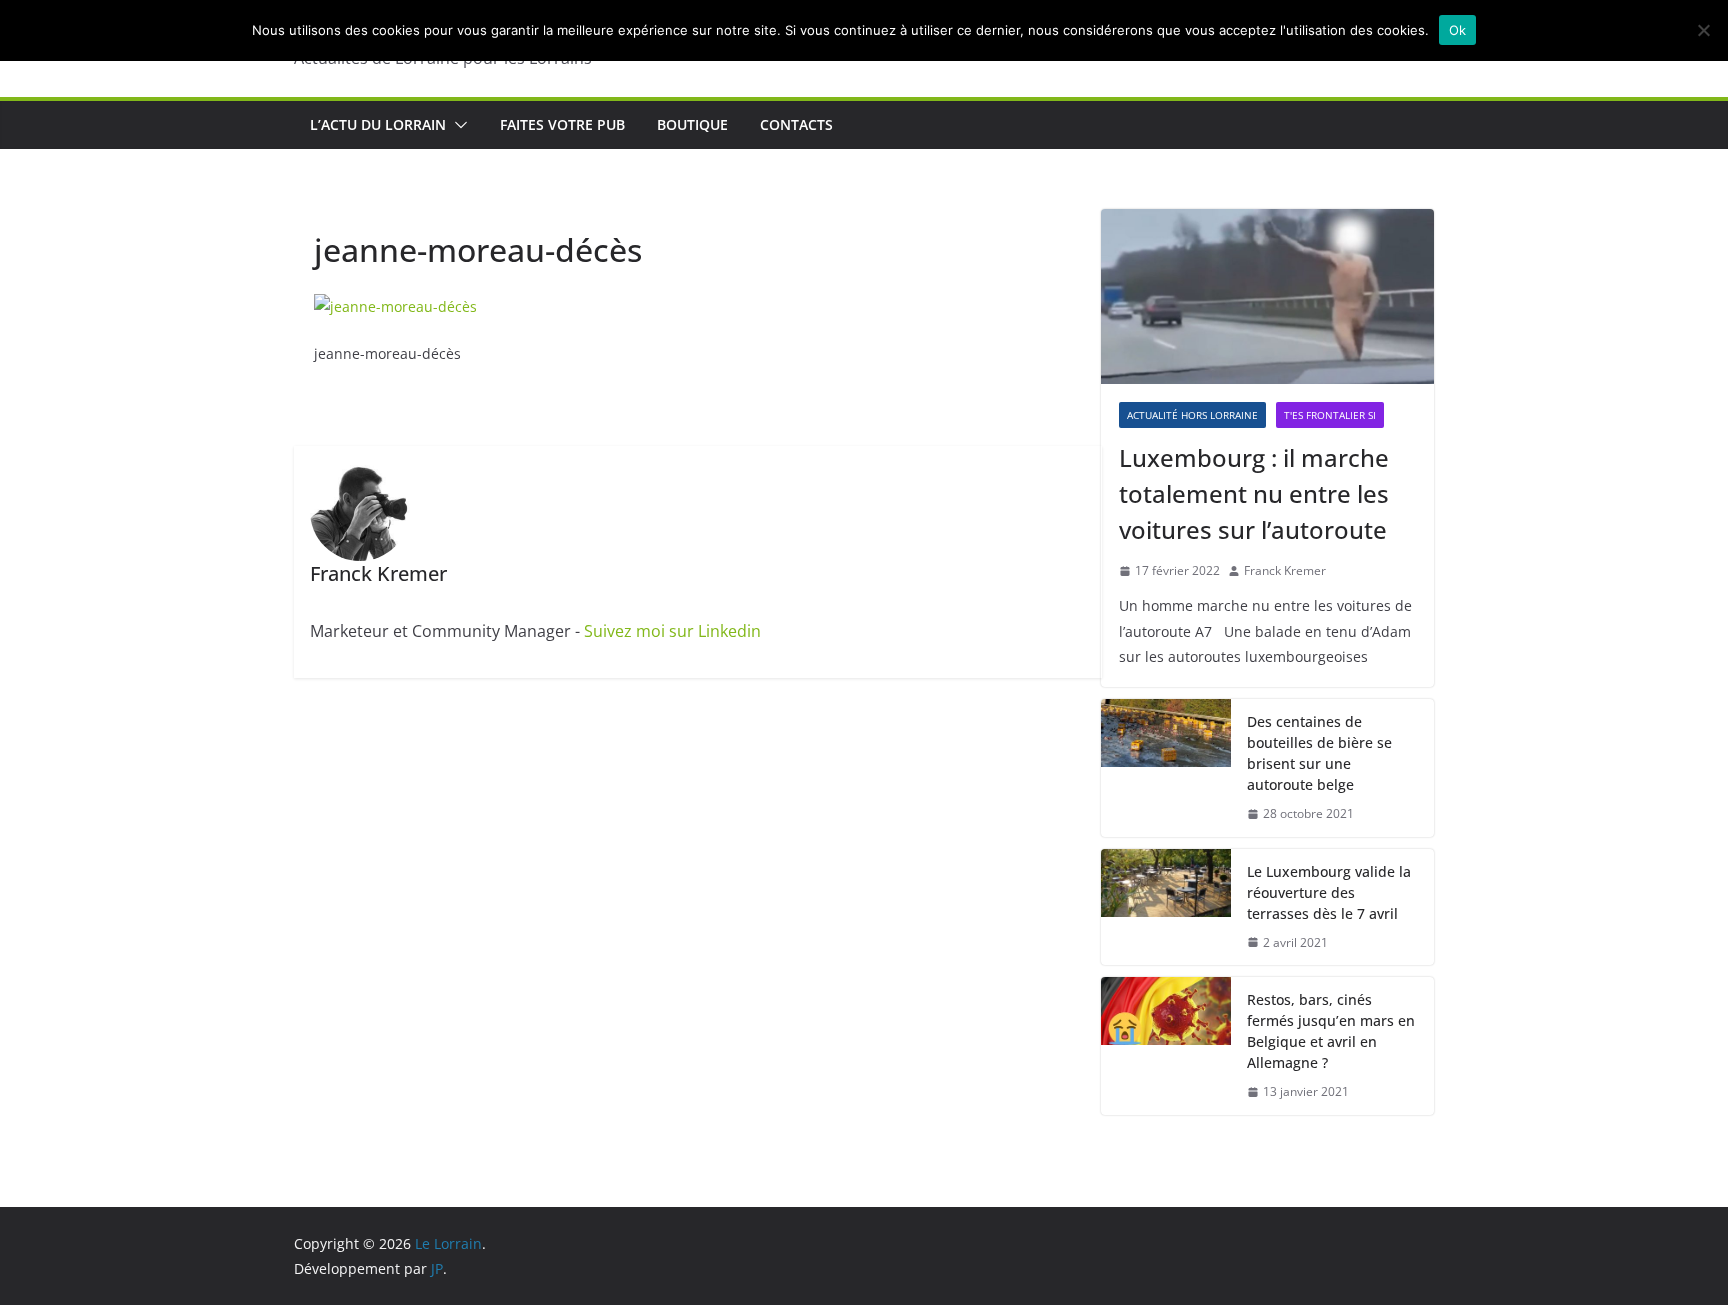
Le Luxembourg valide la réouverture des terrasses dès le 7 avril (1329, 892)
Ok (1458, 30)
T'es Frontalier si (1330, 415)
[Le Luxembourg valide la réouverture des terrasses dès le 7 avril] (1166, 907)
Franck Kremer (1285, 570)
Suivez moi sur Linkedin (672, 631)
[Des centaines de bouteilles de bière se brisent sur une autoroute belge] (1166, 768)
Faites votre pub (562, 124)
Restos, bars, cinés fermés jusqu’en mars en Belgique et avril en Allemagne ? (1331, 1031)
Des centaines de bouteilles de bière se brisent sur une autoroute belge (1319, 753)
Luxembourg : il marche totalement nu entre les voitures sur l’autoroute (1254, 493)
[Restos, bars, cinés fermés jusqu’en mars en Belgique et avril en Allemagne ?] (1166, 1046)
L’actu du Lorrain (378, 124)
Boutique (692, 124)
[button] (457, 125)
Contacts (796, 124)
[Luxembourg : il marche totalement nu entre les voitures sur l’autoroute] (1267, 296)
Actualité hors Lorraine (1192, 415)
